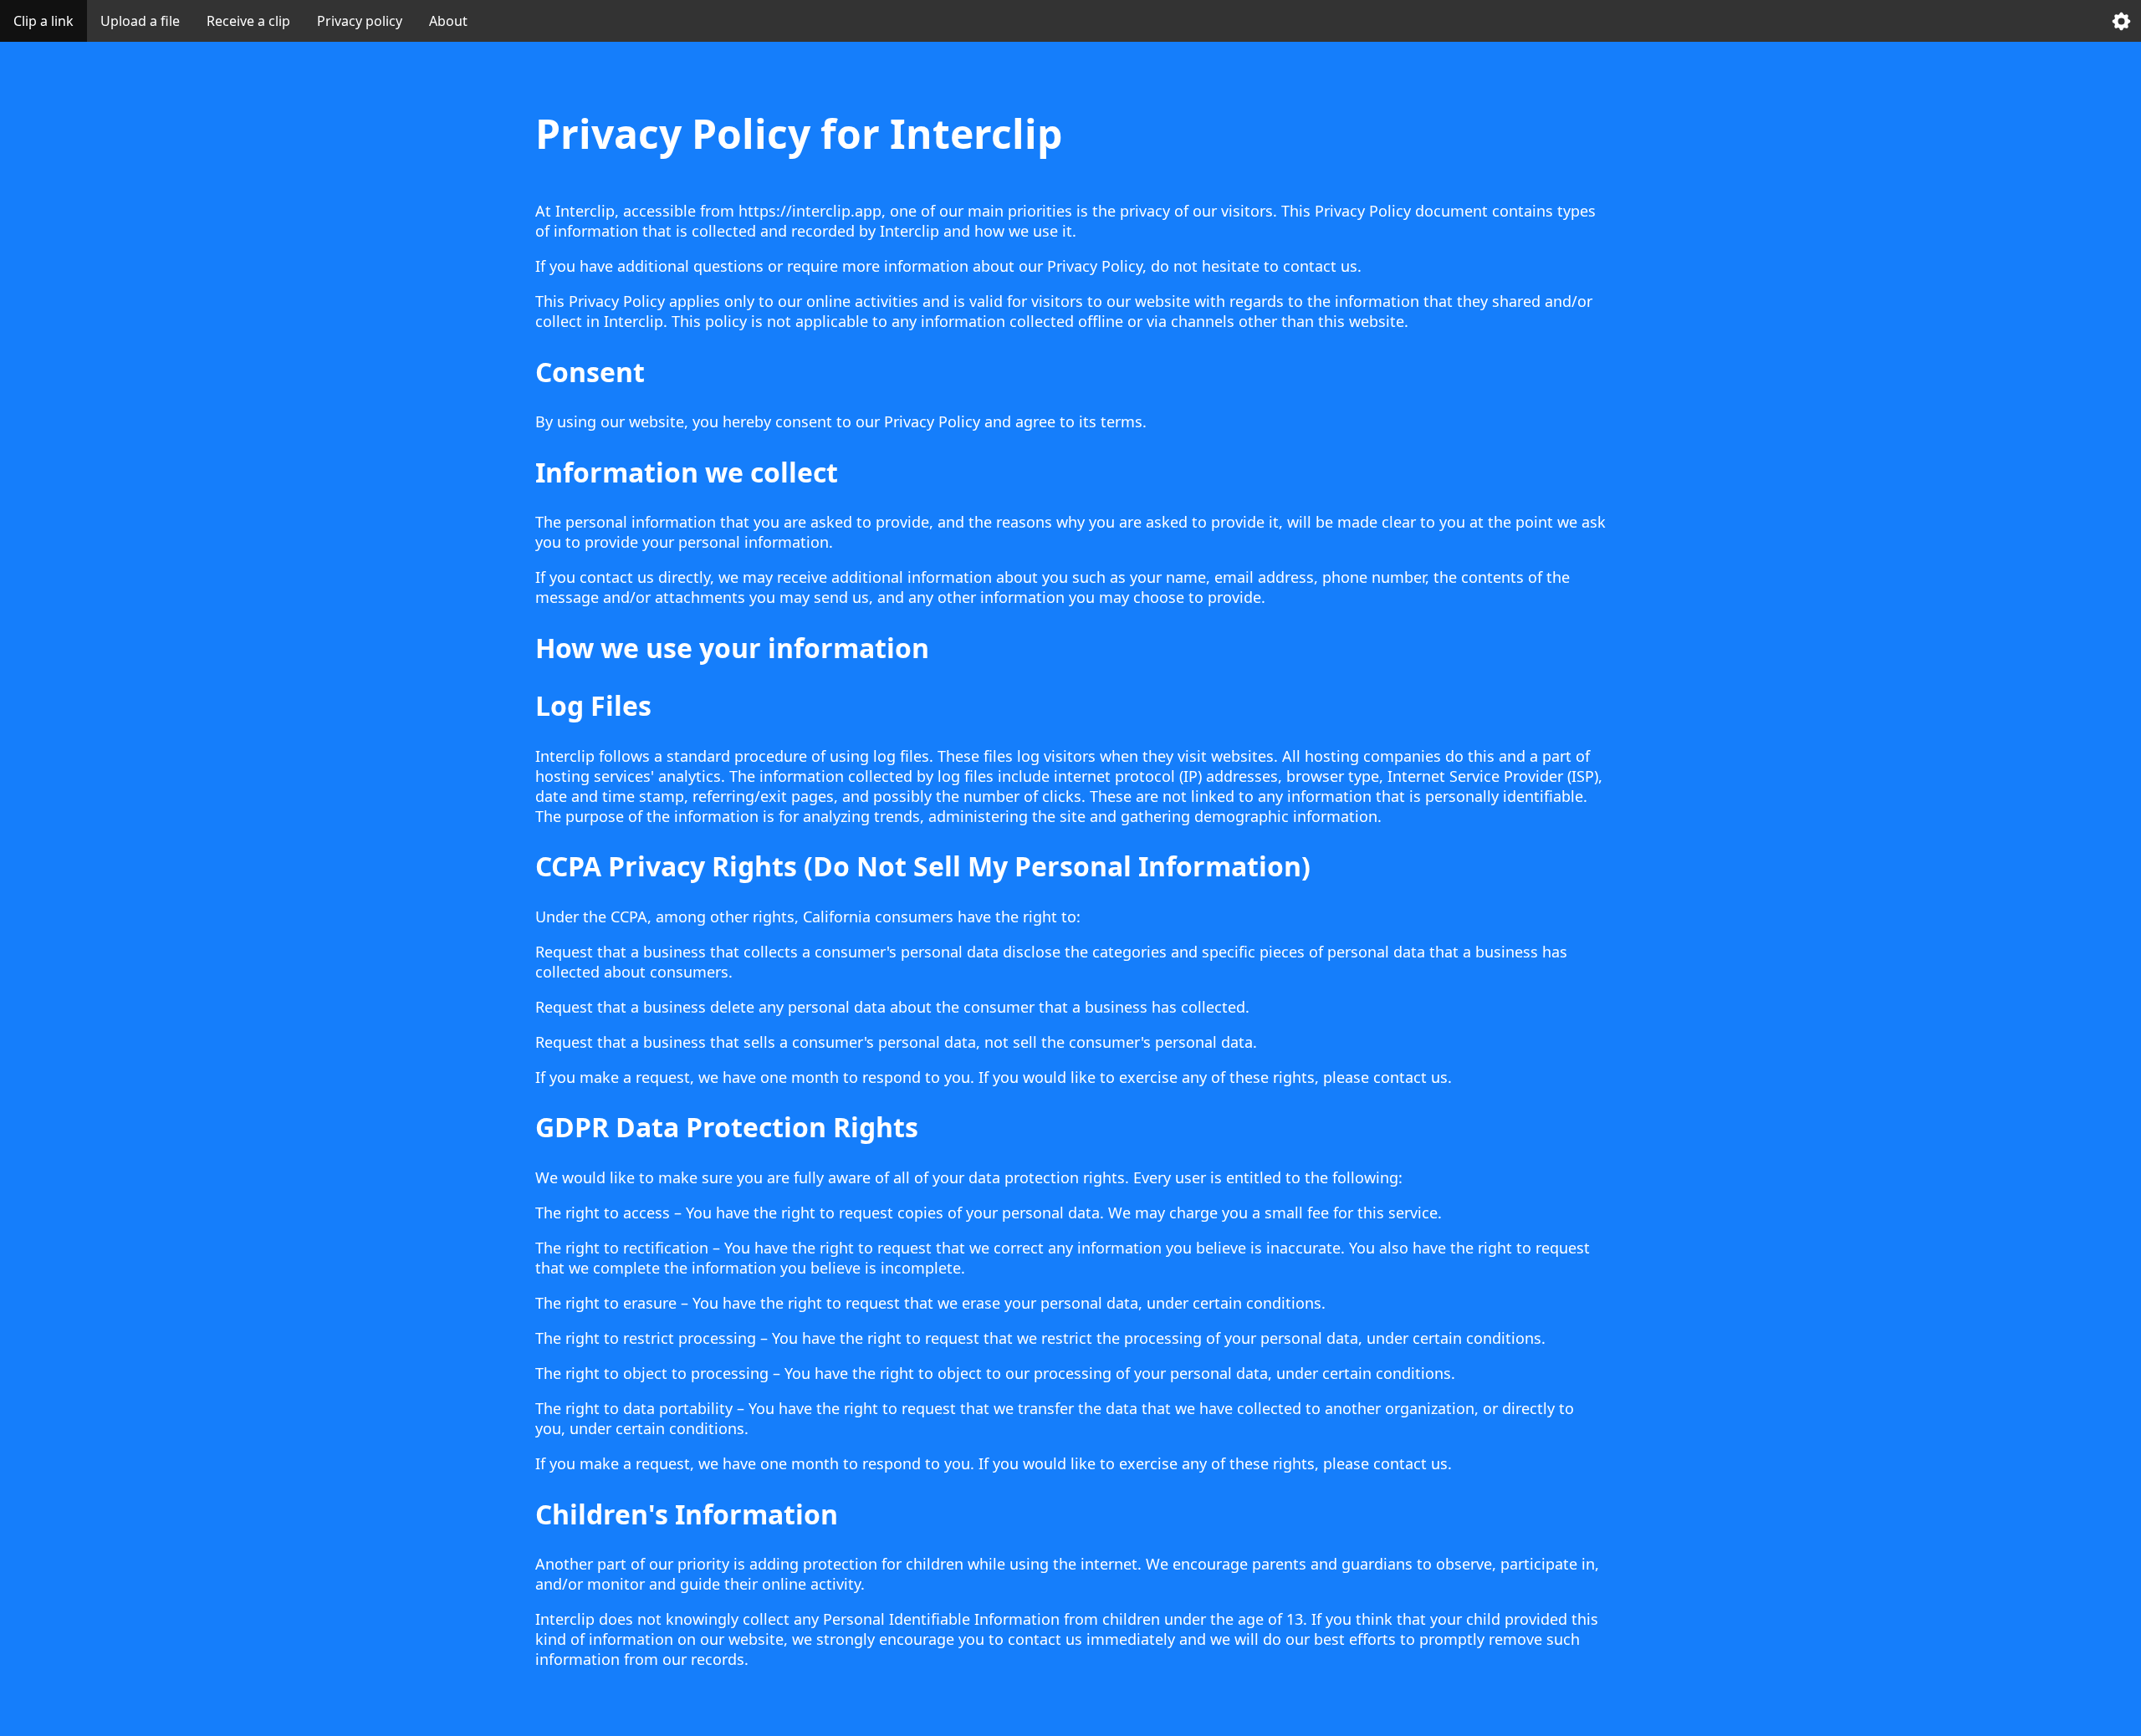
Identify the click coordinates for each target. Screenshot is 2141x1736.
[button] (2121, 21)
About (448, 21)
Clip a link (43, 21)
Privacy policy (360, 21)
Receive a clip (248, 21)
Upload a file (140, 21)
